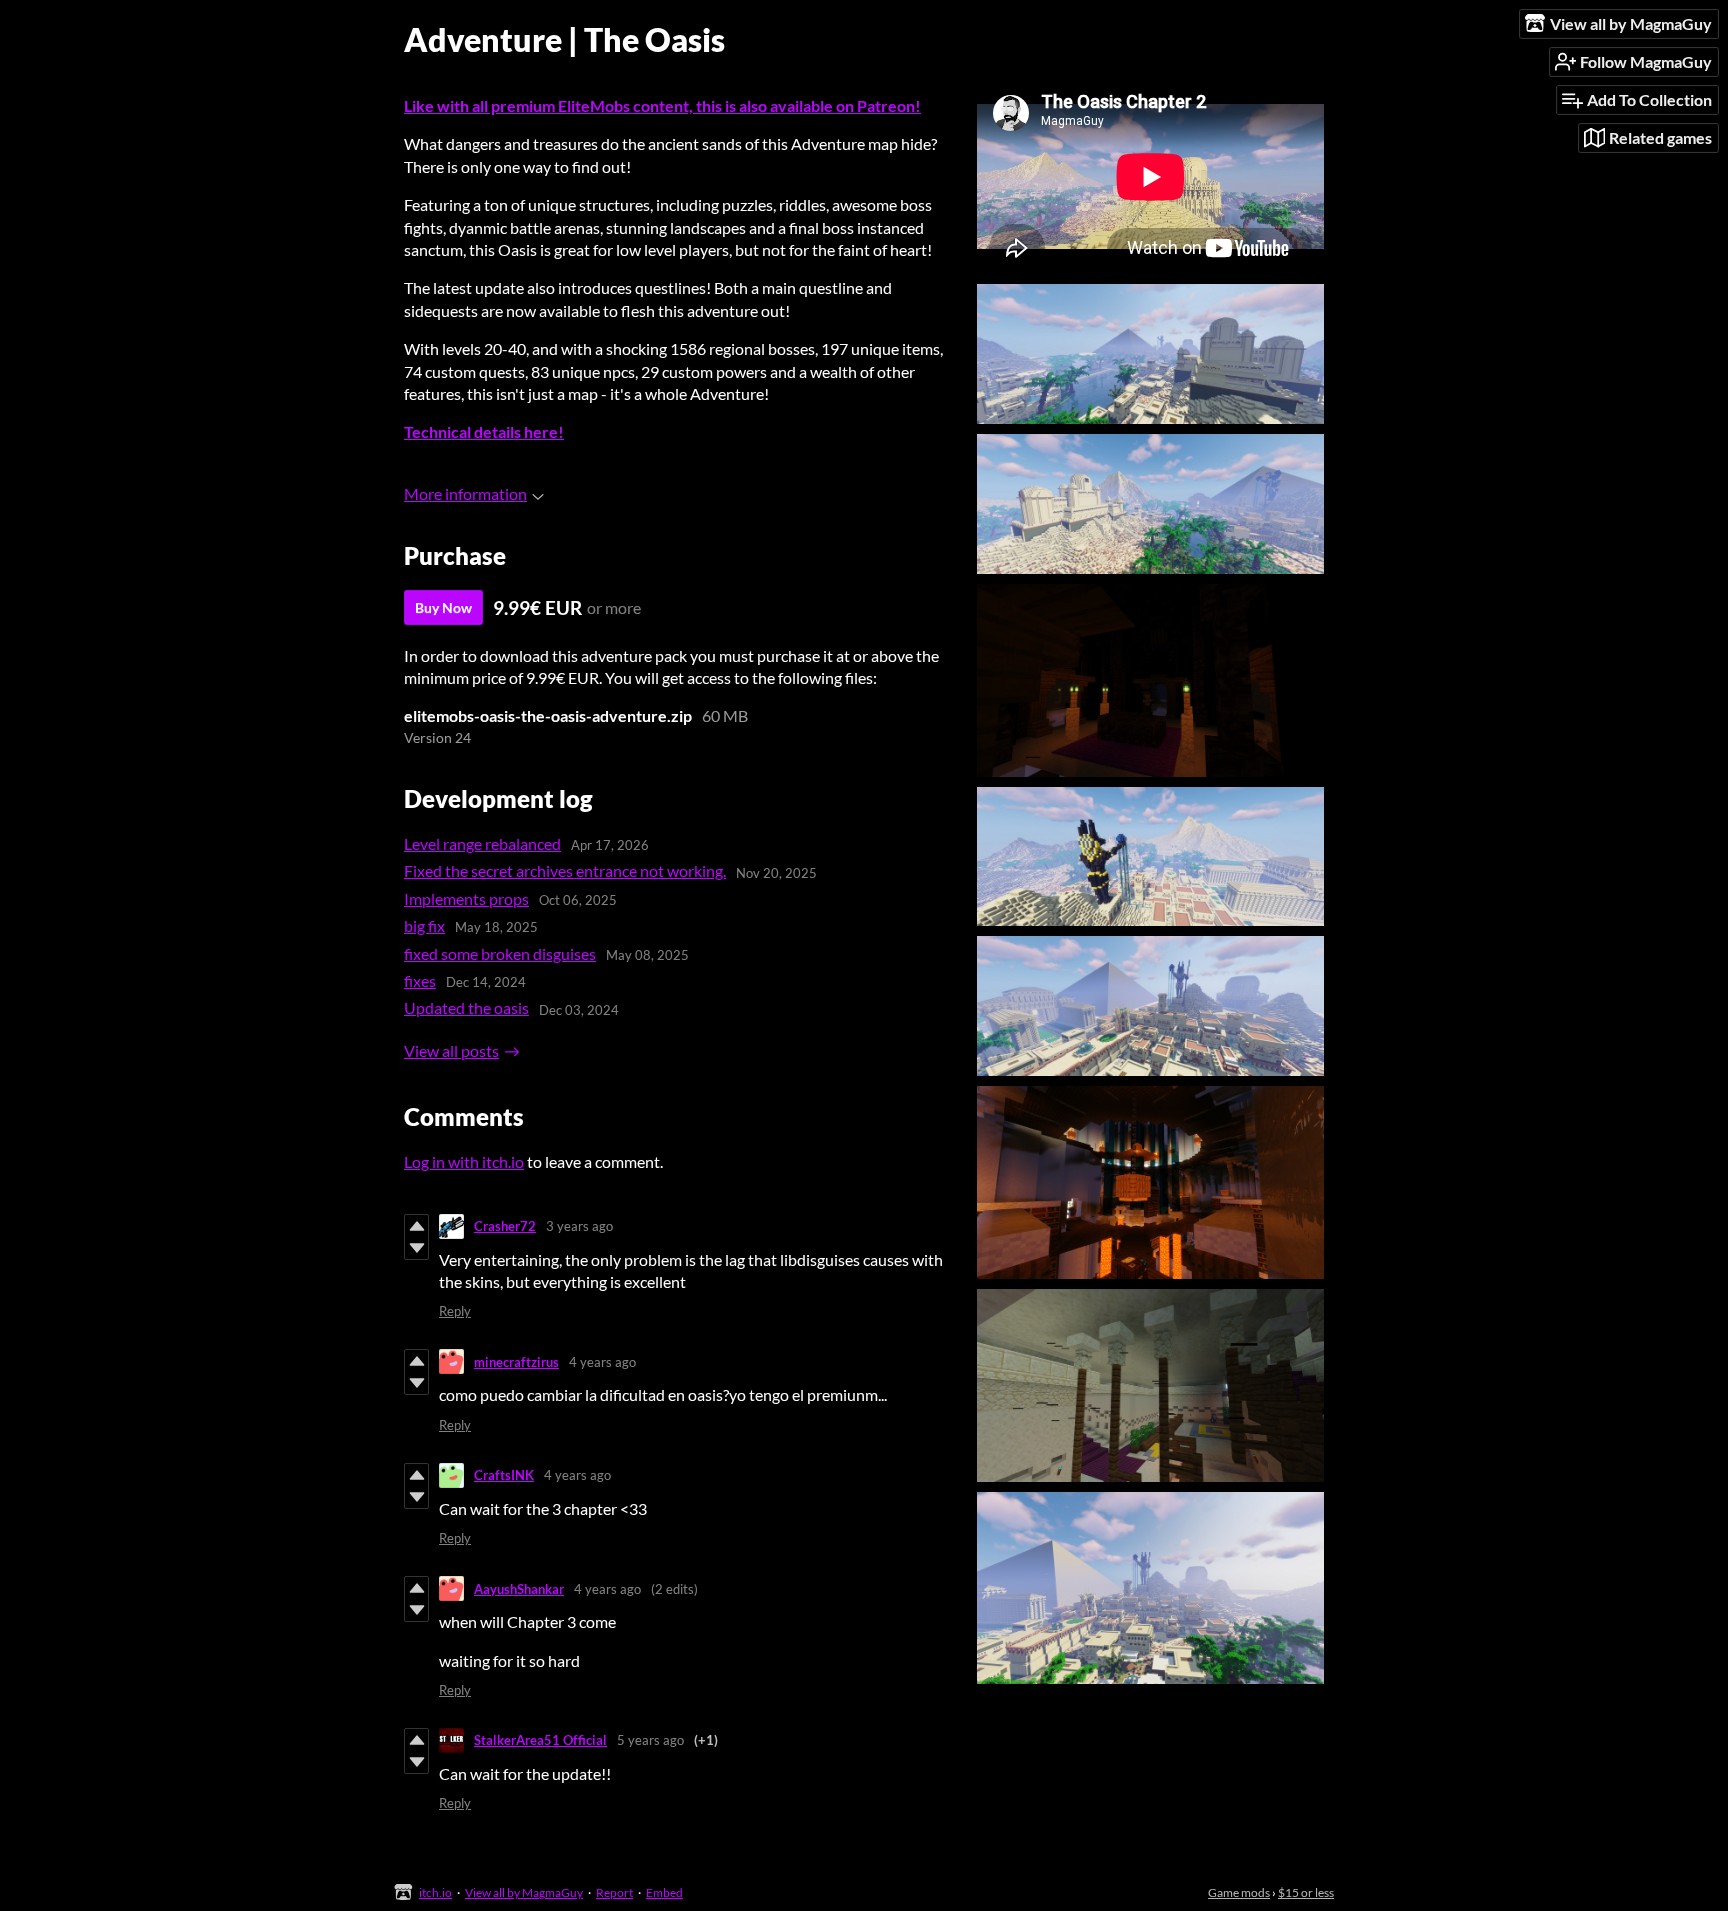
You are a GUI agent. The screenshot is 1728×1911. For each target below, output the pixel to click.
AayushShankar (519, 1589)
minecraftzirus (516, 1362)
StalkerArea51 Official (540, 1740)
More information (465, 493)
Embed (664, 1892)
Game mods (1239, 1892)
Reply (455, 1311)
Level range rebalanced (482, 843)
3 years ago (579, 1226)
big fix (424, 925)
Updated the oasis (466, 1007)
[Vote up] (416, 1226)
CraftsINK (504, 1475)
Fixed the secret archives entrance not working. (565, 870)
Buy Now (443, 607)
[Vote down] (416, 1248)
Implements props (466, 898)
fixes (420, 980)
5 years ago (650, 1740)
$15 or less (1306, 1892)
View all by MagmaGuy (524, 1892)
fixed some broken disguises (500, 953)
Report (614, 1892)
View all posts (451, 1050)
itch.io (435, 1892)
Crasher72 (505, 1226)
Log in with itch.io (464, 1161)
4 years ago (602, 1362)
